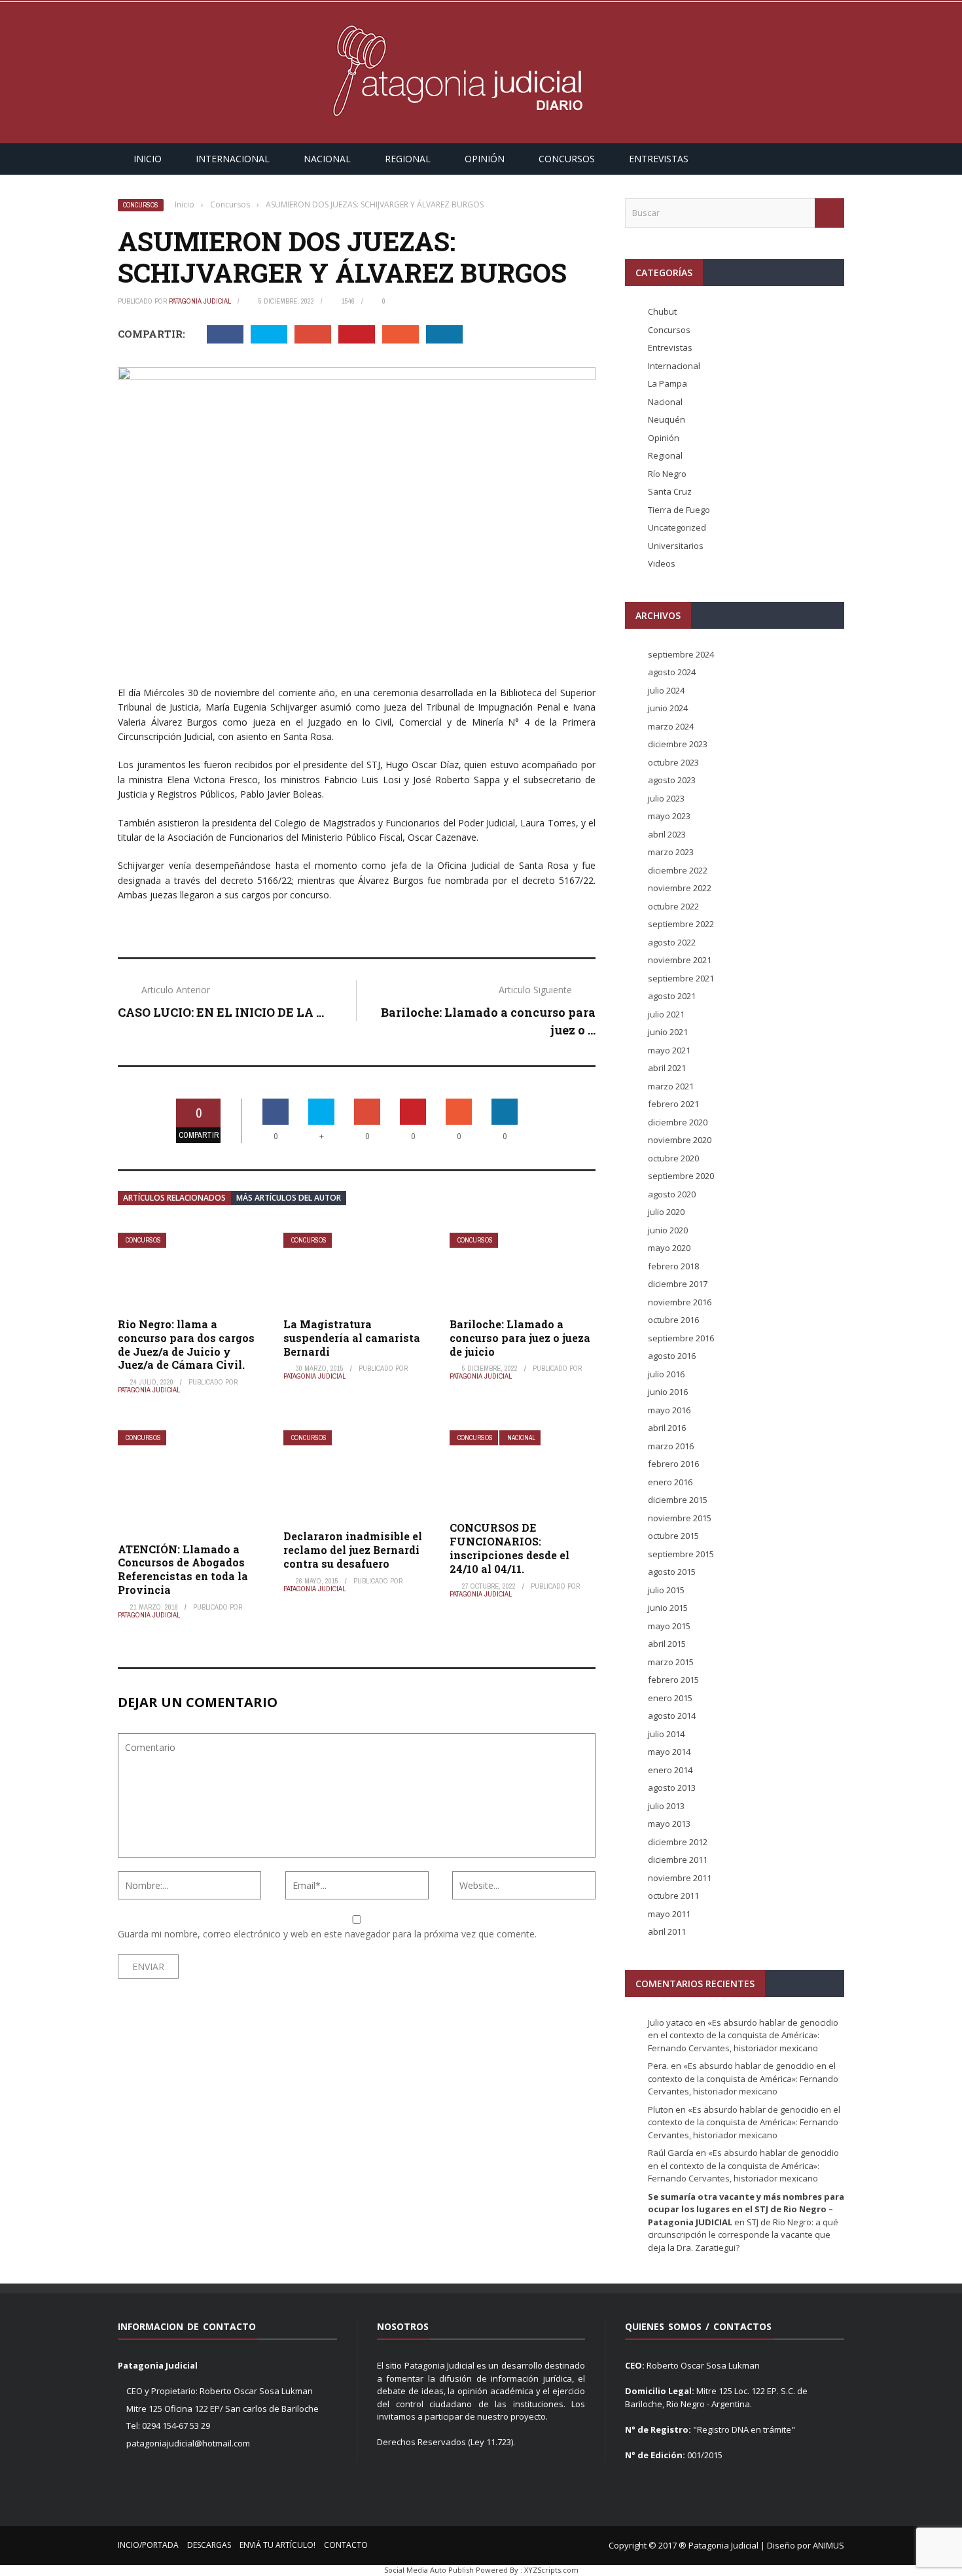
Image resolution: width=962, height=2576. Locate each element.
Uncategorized (677, 527)
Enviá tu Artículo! (277, 2545)
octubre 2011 (673, 1896)
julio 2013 (666, 1806)
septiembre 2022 (681, 924)
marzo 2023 (671, 852)
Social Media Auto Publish (429, 2570)
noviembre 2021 (680, 960)
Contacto (346, 2545)
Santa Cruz (670, 491)
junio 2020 (668, 1230)
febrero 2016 (673, 1464)
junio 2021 (668, 1032)
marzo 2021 (671, 1086)
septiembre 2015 (681, 1554)
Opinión (485, 159)
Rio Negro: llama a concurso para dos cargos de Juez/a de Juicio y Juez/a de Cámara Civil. (186, 1344)
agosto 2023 (672, 780)
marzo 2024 (671, 726)
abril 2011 (667, 1932)
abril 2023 (667, 834)
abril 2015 (667, 1644)
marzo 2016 (671, 1446)
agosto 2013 (672, 1788)
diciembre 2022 (678, 870)
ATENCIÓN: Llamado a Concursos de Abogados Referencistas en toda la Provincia (183, 1569)
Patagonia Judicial (200, 301)
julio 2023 (666, 798)
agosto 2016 (672, 1356)
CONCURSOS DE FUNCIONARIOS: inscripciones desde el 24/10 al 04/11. (509, 1548)
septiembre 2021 (681, 978)
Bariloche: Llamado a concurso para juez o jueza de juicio (520, 1338)
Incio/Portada (148, 2545)
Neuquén (667, 419)
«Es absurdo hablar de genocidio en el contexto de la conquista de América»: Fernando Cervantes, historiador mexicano (743, 2035)
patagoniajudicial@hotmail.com (188, 2443)
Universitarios (676, 546)
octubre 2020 (673, 1158)
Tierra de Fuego (679, 510)
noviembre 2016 (680, 1302)
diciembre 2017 (678, 1284)
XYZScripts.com (551, 2570)
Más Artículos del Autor (289, 1198)
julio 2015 (666, 1590)
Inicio (148, 159)
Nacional (327, 159)
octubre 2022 (673, 906)
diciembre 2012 (678, 1842)
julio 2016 (666, 1374)
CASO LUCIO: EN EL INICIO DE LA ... (221, 1012)
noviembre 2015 (680, 1518)
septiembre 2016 (681, 1338)
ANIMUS (828, 2545)
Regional (408, 159)
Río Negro (667, 474)
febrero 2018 (673, 1266)
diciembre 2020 (678, 1122)
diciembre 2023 (678, 744)
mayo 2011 (669, 1914)
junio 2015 (668, 1608)
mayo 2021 (669, 1050)
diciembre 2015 (678, 1500)
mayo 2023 (669, 816)
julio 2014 (666, 1734)
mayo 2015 (669, 1626)
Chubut (662, 311)
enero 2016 (670, 1482)
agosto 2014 (672, 1716)
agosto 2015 (672, 1572)
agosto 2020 (672, 1194)
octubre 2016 (673, 1320)
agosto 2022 (672, 942)
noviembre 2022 (680, 888)
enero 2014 (670, 1770)
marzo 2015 (671, 1662)
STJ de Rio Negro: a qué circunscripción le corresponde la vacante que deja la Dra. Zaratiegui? (743, 2235)
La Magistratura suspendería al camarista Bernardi (352, 1338)
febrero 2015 (673, 1680)
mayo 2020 (669, 1248)
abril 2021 (667, 1068)
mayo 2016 (669, 1410)
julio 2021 (666, 1014)
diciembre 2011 (678, 1860)
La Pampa (668, 383)
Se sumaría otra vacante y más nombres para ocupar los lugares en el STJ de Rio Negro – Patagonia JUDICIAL (746, 2209)
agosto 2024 (672, 672)
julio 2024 (666, 690)
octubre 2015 (673, 1536)
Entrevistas (659, 159)
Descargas (209, 2545)
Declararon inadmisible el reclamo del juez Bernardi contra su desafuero (353, 1550)
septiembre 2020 (681, 1176)
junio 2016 (668, 1392)
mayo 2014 (669, 1752)
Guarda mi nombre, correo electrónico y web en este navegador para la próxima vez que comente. (327, 1934)
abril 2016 (667, 1428)
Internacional (233, 159)
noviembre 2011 (680, 1878)
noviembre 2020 (680, 1140)
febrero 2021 (673, 1104)
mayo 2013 (669, 1824)
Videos (662, 563)
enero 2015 (670, 1698)
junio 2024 (668, 708)
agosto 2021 (672, 996)
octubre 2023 (673, 762)
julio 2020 (666, 1212)
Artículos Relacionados (174, 1198)
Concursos (567, 159)
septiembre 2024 (681, 654)
